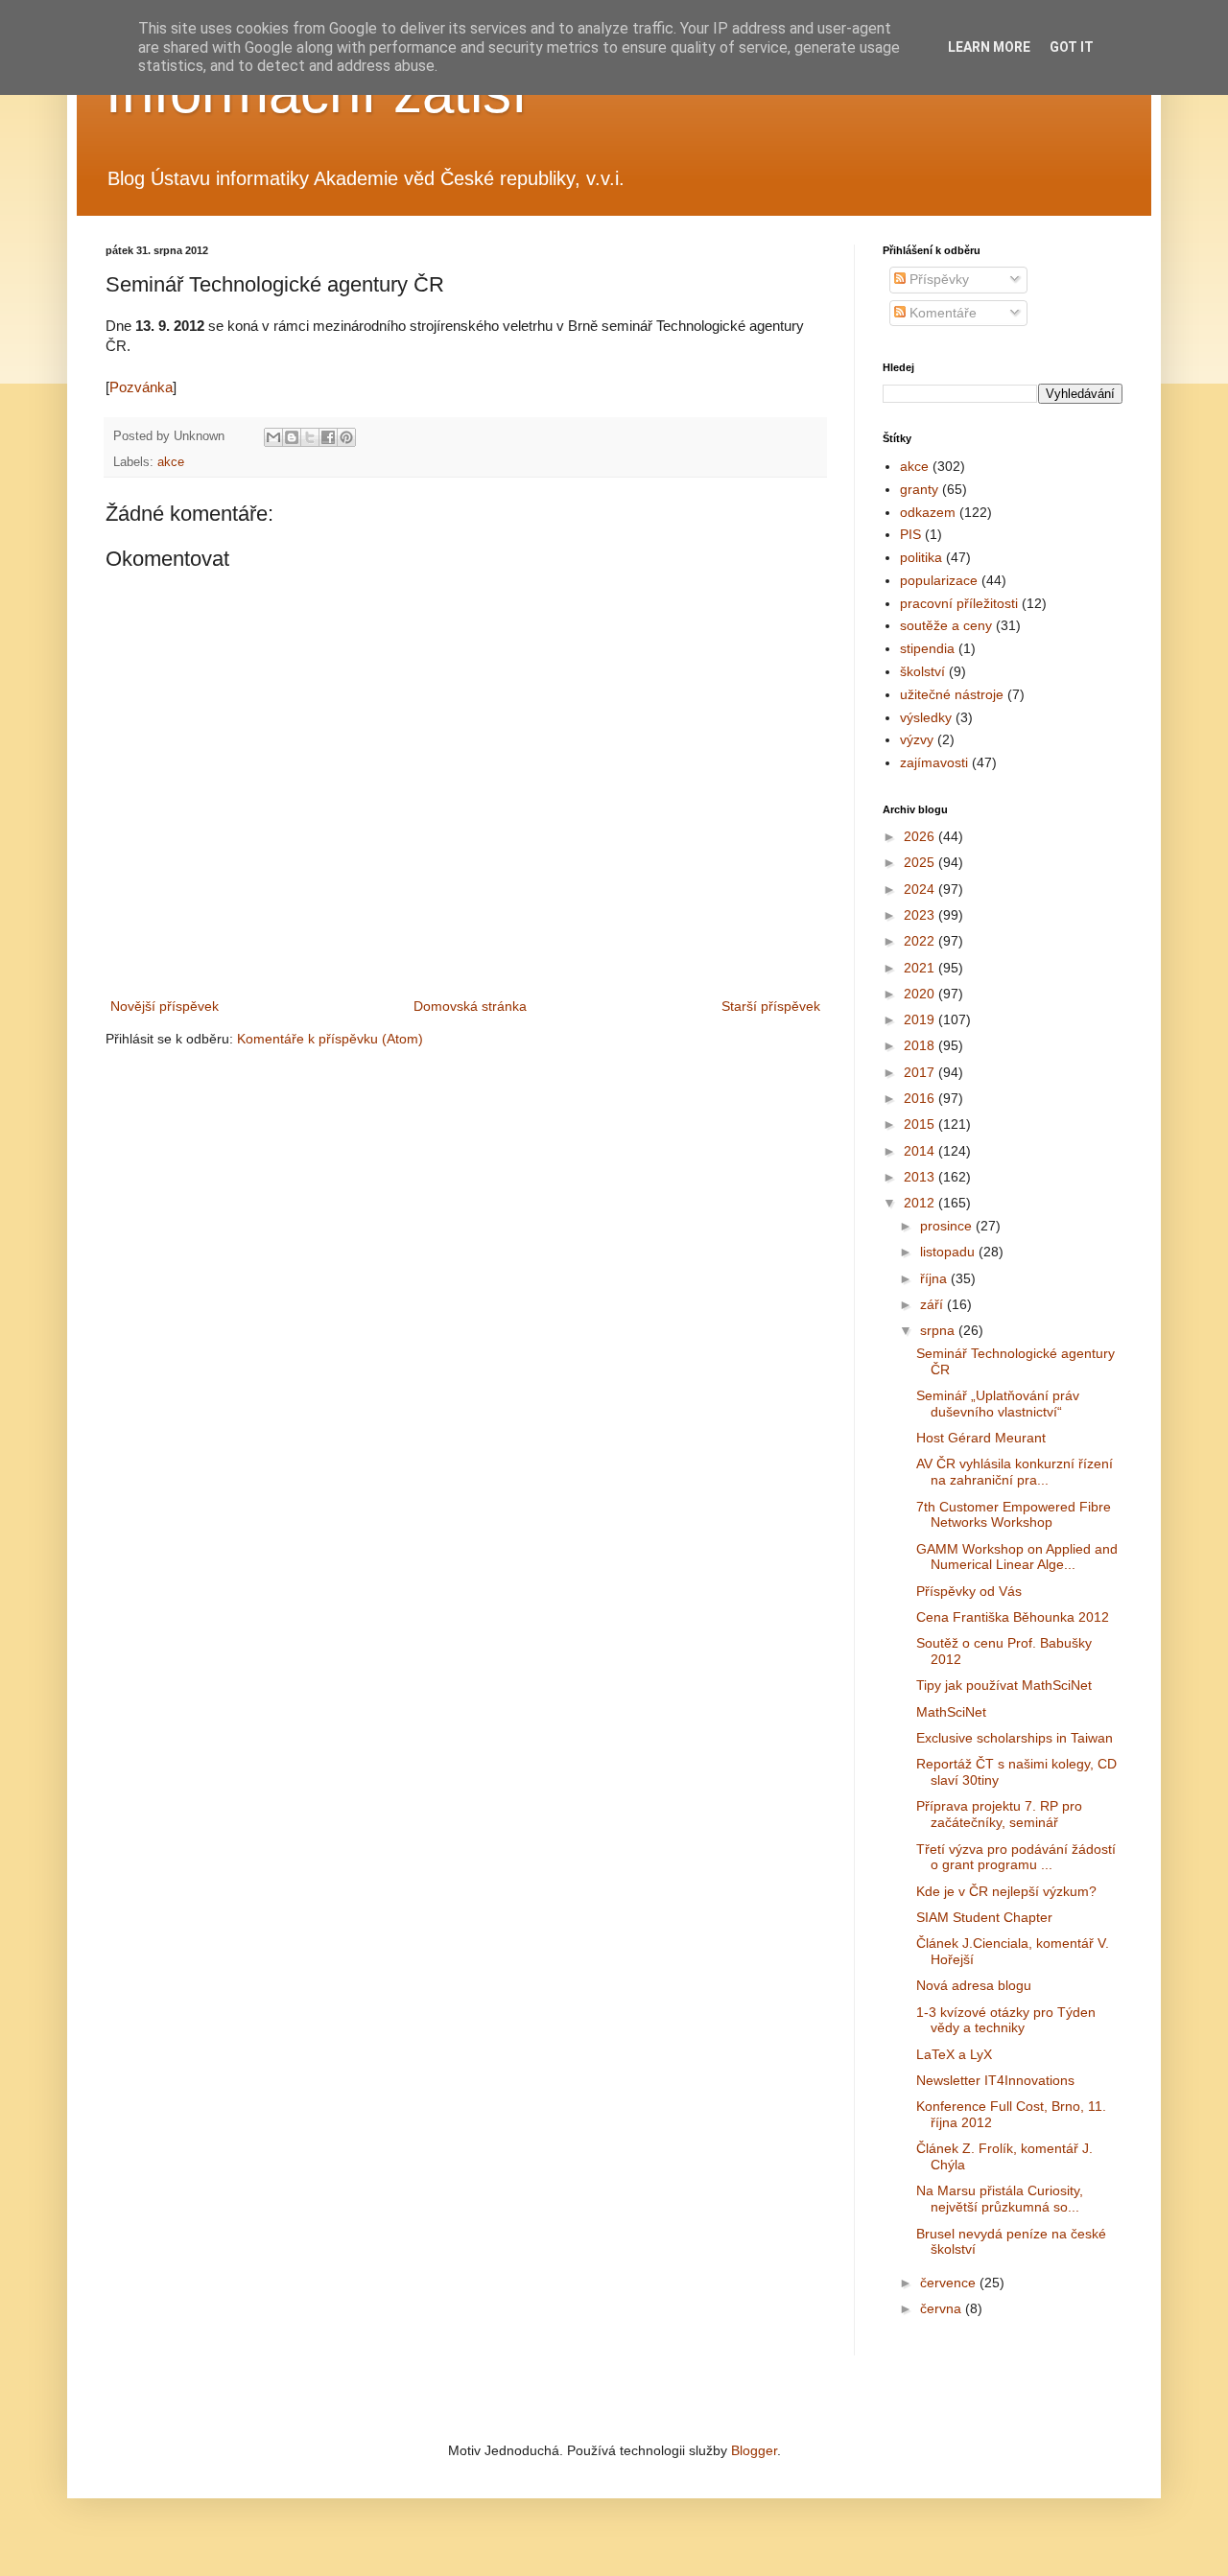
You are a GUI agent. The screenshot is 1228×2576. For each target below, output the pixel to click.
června (943, 2308)
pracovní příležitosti (959, 603)
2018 (921, 1045)
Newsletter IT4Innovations (995, 2080)
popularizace (939, 580)
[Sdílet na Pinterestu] (346, 437)
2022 (921, 941)
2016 (921, 1098)
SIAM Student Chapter (984, 1917)
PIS (910, 534)
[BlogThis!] (292, 437)
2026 (921, 836)
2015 (921, 1124)
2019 (921, 1019)
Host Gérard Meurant (981, 1438)
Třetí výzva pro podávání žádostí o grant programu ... (1016, 1857)
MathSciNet (951, 1712)
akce (171, 462)
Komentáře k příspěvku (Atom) (330, 1039)
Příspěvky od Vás (969, 1591)
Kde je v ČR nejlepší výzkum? (1006, 1891)
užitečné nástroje (952, 694)
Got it (1072, 47)
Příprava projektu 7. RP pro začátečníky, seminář (999, 1814)
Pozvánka (141, 387)
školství (922, 671)
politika (921, 557)
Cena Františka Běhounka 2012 (1013, 1617)
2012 (921, 1203)
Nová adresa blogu (974, 1985)
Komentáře (941, 313)
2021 (921, 968)
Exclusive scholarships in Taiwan (1015, 1738)
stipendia (927, 648)
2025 (921, 862)
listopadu (949, 1252)
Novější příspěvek (165, 1006)
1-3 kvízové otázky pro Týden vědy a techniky (1006, 2020)
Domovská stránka (470, 1006)
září (933, 1304)
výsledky (926, 717)
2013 (921, 1177)
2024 (921, 889)
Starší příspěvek (771, 1006)
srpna (939, 1330)
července (950, 2283)
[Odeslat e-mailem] (273, 437)
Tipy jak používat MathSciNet (1004, 1685)
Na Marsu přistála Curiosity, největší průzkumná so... (1000, 2199)
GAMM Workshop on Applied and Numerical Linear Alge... (1017, 1557)
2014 (921, 1151)
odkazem (928, 512)
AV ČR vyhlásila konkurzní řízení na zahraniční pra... (1015, 1472)
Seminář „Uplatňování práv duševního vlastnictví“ (998, 1404)
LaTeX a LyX (954, 2054)
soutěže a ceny (946, 625)
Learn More (989, 47)
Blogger (754, 2450)
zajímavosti (934, 762)
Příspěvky (937, 279)
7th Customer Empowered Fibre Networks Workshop (1014, 1515)
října (935, 1278)
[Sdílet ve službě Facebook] (328, 437)
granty (919, 489)
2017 (921, 1072)
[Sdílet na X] (310, 437)
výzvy (917, 739)
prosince (948, 1226)
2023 (921, 915)
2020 (921, 994)
